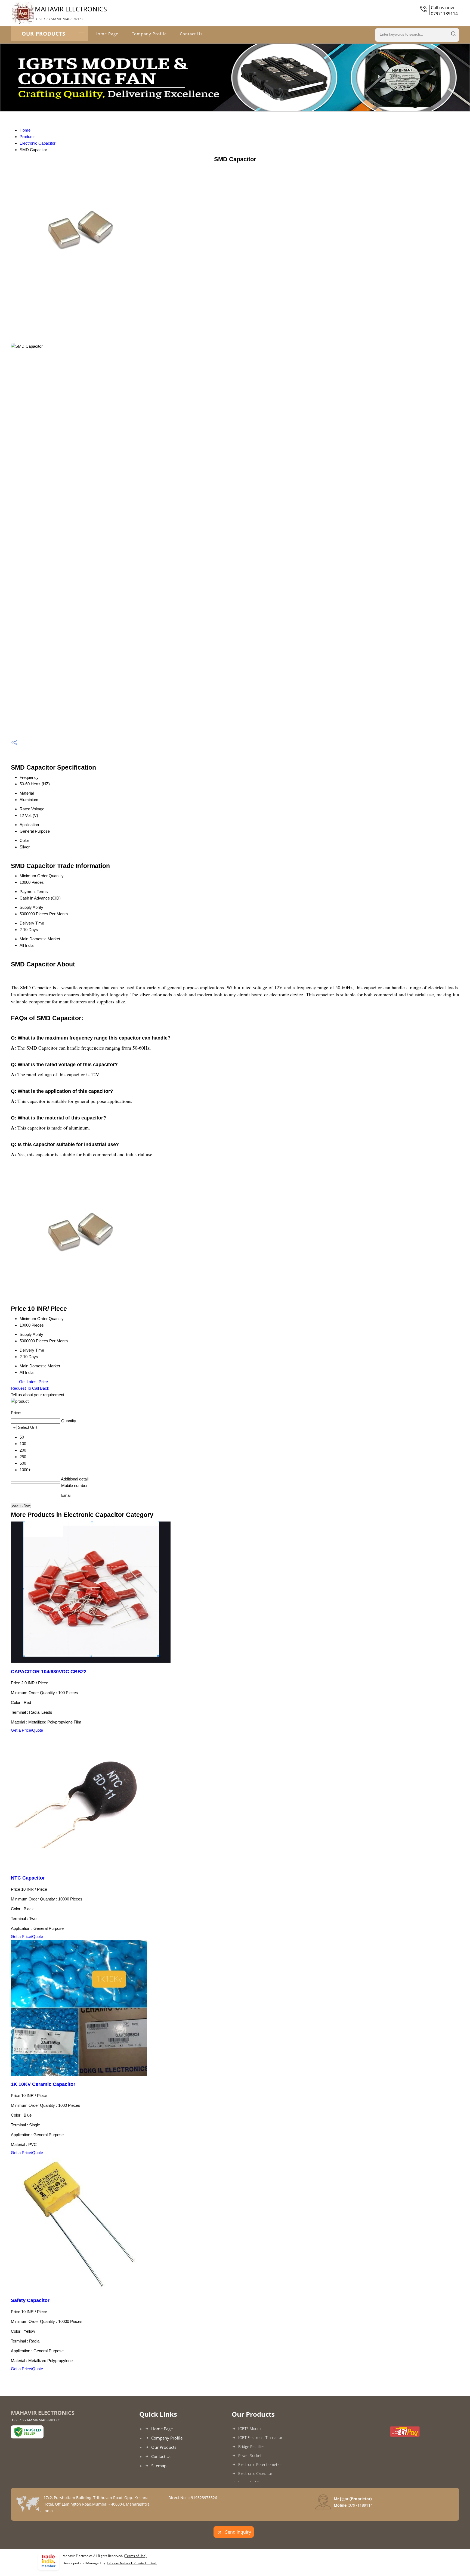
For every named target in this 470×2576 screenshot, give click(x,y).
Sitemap (159, 2466)
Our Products (44, 34)
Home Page (106, 34)
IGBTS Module (250, 2429)
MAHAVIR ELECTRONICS (71, 13)
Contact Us (191, 34)
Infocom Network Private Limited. (132, 2563)
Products (28, 137)
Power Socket (250, 2455)
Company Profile (149, 34)
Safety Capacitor (30, 2300)
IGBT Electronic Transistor (260, 2437)
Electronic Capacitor (38, 143)
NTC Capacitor (28, 1878)
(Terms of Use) (135, 2556)
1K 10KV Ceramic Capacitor (43, 2084)
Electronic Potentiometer (260, 2464)
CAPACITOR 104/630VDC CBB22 (49, 1672)
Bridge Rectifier (251, 2446)
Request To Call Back (30, 1388)
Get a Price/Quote (27, 1730)
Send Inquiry (238, 2532)
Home (25, 130)
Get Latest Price (33, 1382)
